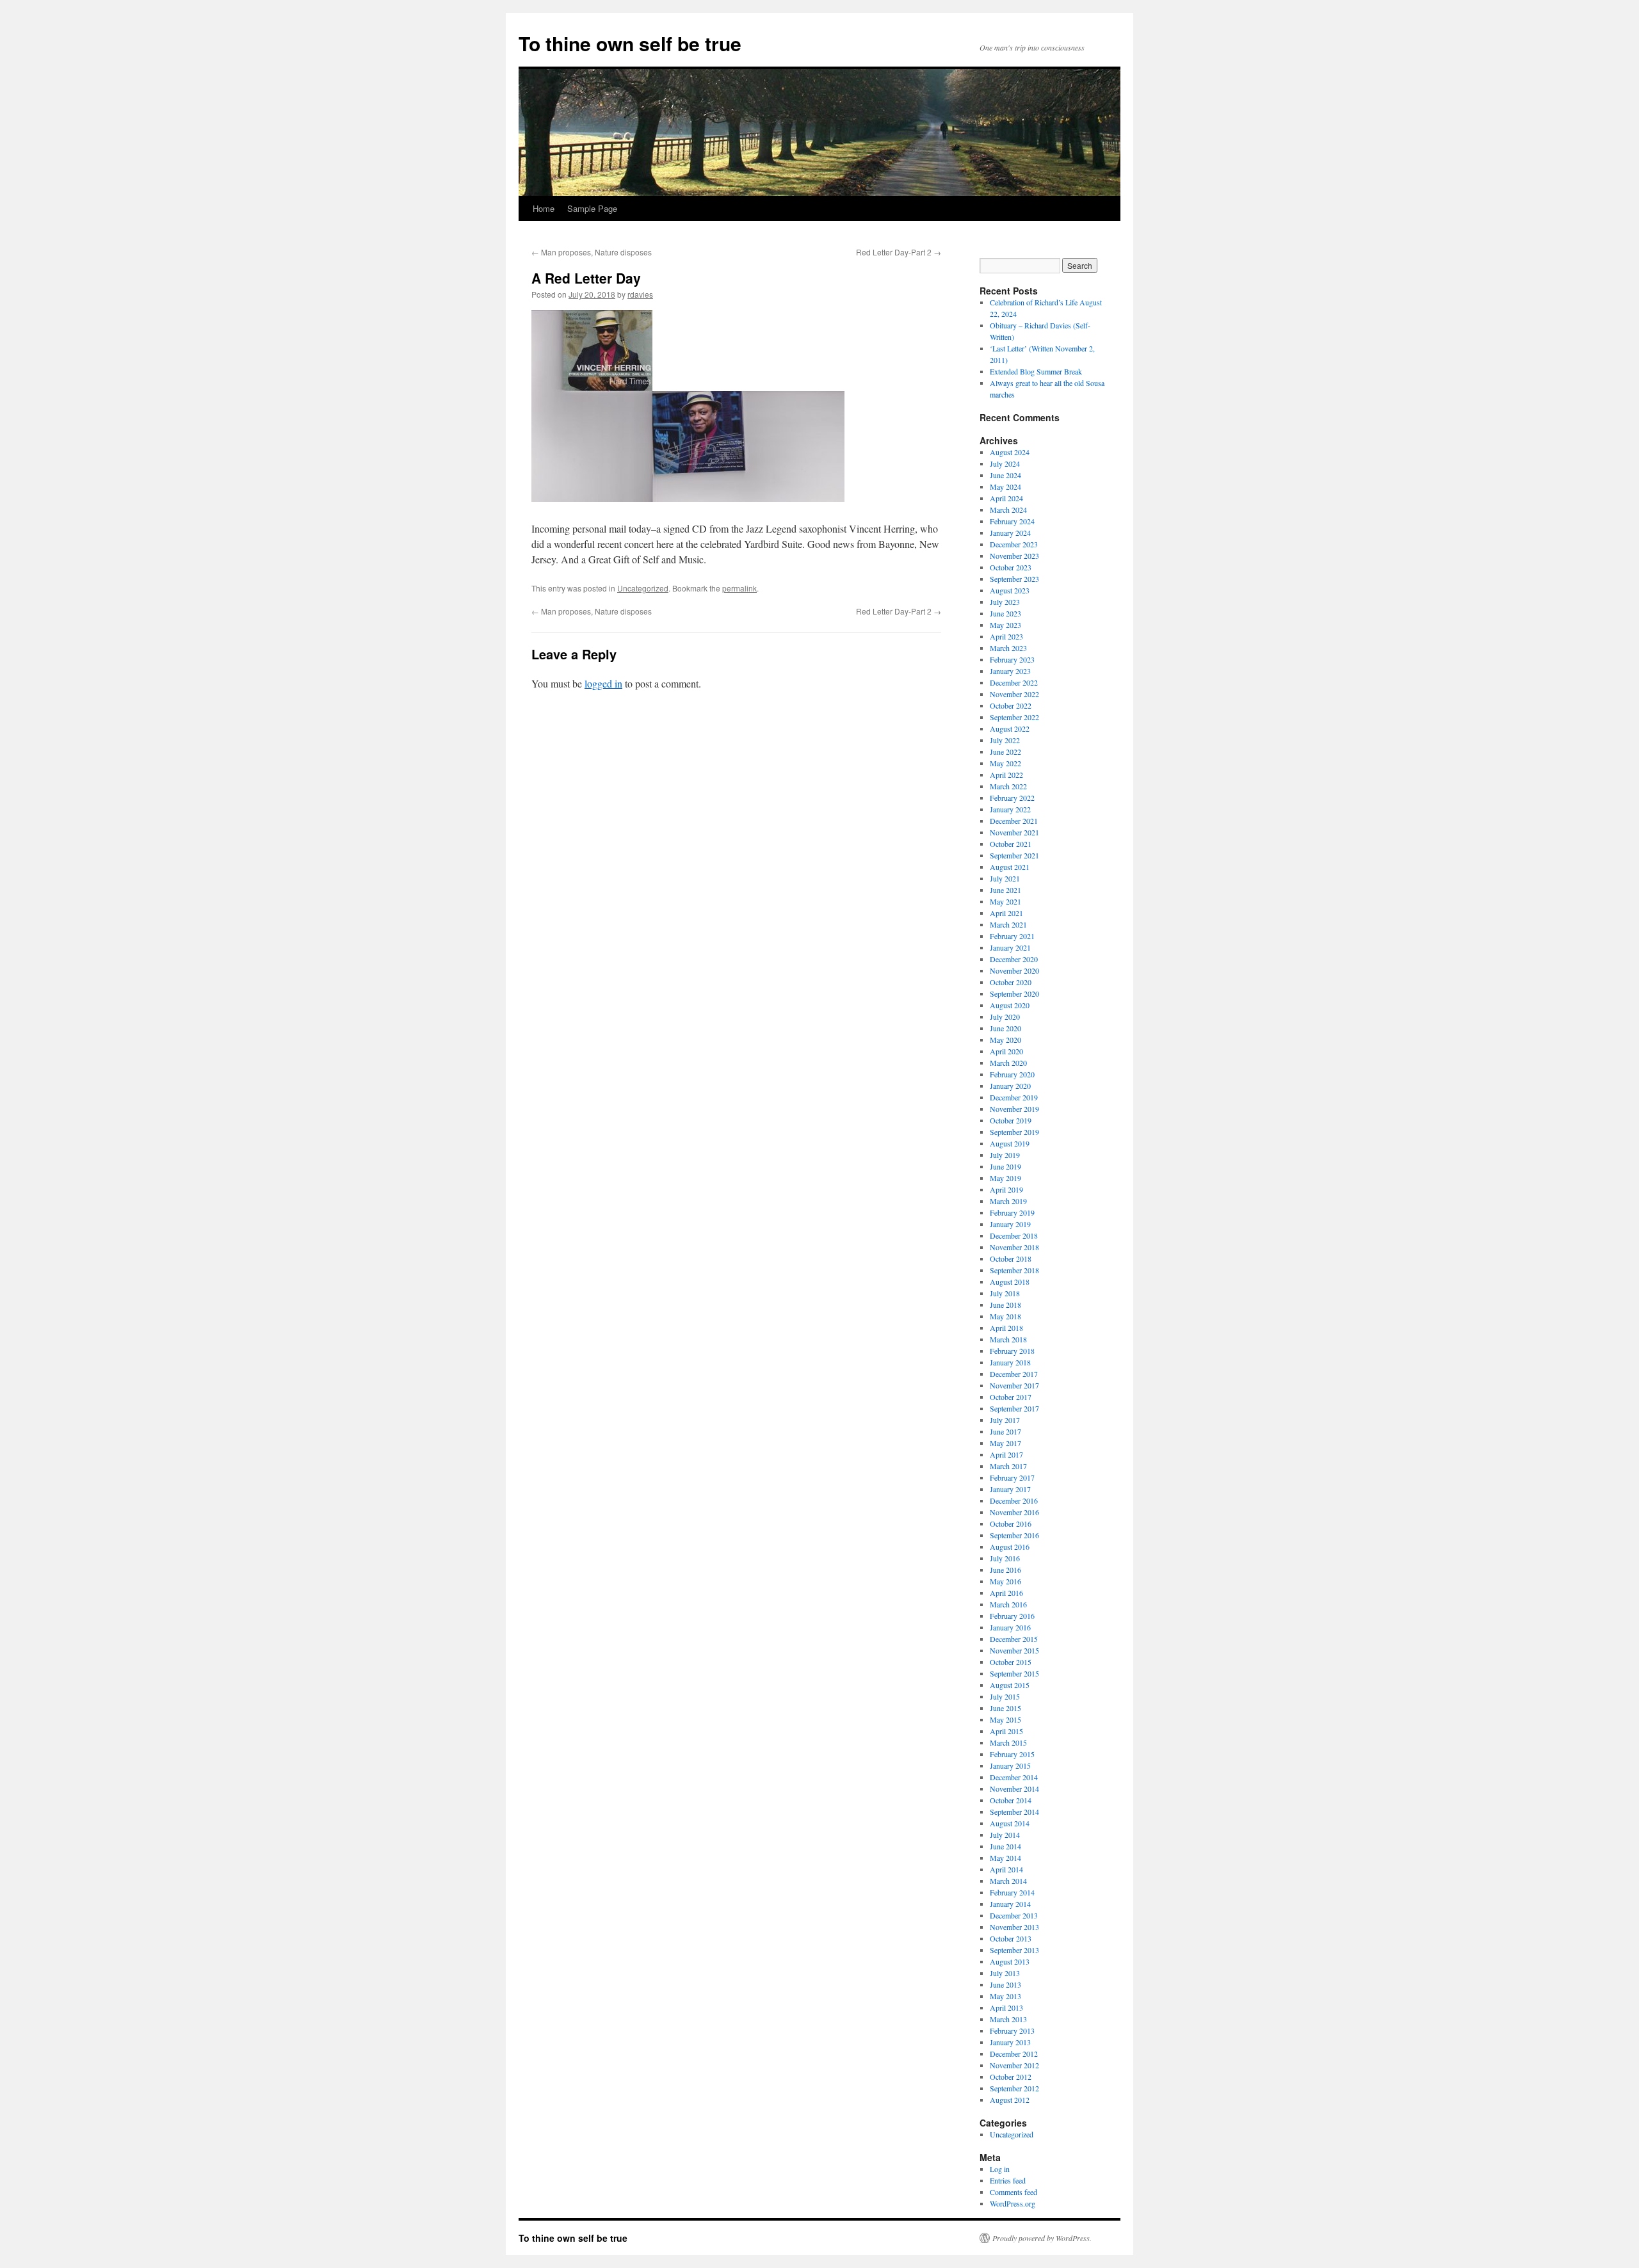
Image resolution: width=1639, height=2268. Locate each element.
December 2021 (1014, 821)
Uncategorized (643, 588)
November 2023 (1014, 556)
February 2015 (1012, 1754)
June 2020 (1005, 1028)
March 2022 (1008, 786)
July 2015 (1005, 1696)
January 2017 (1010, 1489)
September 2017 (1014, 1408)
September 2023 (1014, 579)
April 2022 (1006, 775)
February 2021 (1012, 936)
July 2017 (1005, 1420)
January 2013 (1010, 2042)
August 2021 (1010, 867)
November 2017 (1014, 1385)
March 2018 (1008, 1339)
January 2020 (1010, 1086)
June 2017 (1005, 1431)
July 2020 (1005, 1017)
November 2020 (1014, 970)
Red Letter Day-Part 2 (899, 252)
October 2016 (1011, 1524)
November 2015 (1014, 1650)
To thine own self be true (630, 43)
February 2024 (1012, 521)
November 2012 (1014, 2065)
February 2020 (1012, 1074)
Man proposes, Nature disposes (592, 252)
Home (544, 208)
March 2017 (1008, 1466)
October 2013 (1011, 1938)
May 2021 (1005, 901)
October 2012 (1011, 2077)
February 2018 (1012, 1351)
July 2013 (1005, 1973)
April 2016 (1006, 1593)
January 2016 (1010, 1627)
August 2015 (1010, 1685)
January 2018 (1010, 1362)
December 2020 (1014, 959)
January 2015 (1010, 1765)
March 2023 (1008, 648)
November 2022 (1014, 694)
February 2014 (1012, 1892)
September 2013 (1014, 1950)
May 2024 (1005, 487)
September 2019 (1014, 1132)
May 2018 (1005, 1316)
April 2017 (1006, 1454)
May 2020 (1005, 1040)
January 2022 (1010, 809)
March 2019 (1008, 1201)
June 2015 (1005, 1708)
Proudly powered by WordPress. (1042, 2238)
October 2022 (1011, 705)
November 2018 (1014, 1247)
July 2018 (1005, 1293)
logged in (603, 683)
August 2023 (1010, 590)
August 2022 (1010, 728)
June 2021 (1005, 890)
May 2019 (1005, 1178)
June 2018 (1005, 1305)
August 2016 (1010, 1547)
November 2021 (1014, 832)
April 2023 (1006, 636)
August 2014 (1010, 1823)
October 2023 (1011, 567)
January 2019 (1010, 1224)
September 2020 (1014, 993)
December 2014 (1014, 1777)
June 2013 (1005, 1984)
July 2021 (1005, 878)
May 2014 (1005, 1858)
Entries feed (1008, 2180)
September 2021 (1014, 855)
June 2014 (1005, 1846)
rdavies (640, 294)
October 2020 (1011, 982)
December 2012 (1014, 2054)
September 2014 (1014, 1812)
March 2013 (1008, 2019)
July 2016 (1005, 1558)
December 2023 (1014, 544)
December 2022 (1014, 682)
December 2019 (1014, 1097)
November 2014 (1014, 1789)
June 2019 (1005, 1166)
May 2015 (1005, 1719)
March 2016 (1008, 1604)
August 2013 (1010, 1961)
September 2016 (1014, 1535)
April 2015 (1006, 1731)
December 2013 (1014, 1915)
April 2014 (1006, 1869)
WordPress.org (1013, 2203)
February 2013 (1012, 2031)
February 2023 (1012, 659)
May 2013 (1005, 1996)
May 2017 (1005, 1443)
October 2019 (1011, 1120)
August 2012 (1010, 2100)
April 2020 (1006, 1051)
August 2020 (1010, 1005)
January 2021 (1010, 947)
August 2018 (1010, 1282)
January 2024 (1010, 533)
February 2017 (1012, 1477)
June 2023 (1005, 613)
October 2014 (1011, 1800)
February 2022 (1012, 798)
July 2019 (1005, 1155)
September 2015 (1014, 1673)
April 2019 (1006, 1189)
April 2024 (1006, 498)
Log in (1000, 2169)
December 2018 (1014, 1235)
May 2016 (1005, 1581)
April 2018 (1006, 1328)
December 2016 (1014, 1500)
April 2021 (1006, 913)
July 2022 (1005, 740)
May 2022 (1005, 763)
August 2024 (1010, 452)
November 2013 (1014, 1927)
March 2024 (1008, 510)
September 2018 (1014, 1270)
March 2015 (1008, 1742)
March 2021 (1008, 924)
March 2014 (1008, 1881)
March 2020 (1008, 1063)
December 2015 (1014, 1639)
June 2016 (1005, 1570)
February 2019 (1012, 1212)
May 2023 (1005, 625)
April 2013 (1006, 2007)
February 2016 (1012, 1616)
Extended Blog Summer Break (1036, 371)
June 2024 (1005, 475)
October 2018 (1011, 1259)
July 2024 (1005, 463)
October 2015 (1011, 1662)
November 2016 (1014, 1512)
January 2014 (1010, 1904)
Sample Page (592, 208)
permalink (739, 588)
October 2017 (1011, 1397)
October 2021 (1011, 844)
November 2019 (1014, 1109)
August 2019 (1010, 1143)
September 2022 (1014, 717)
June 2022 (1005, 752)
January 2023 (1010, 671)
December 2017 (1014, 1374)
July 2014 (1005, 1835)
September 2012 (1014, 2088)
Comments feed (1013, 2192)
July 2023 (1005, 602)
